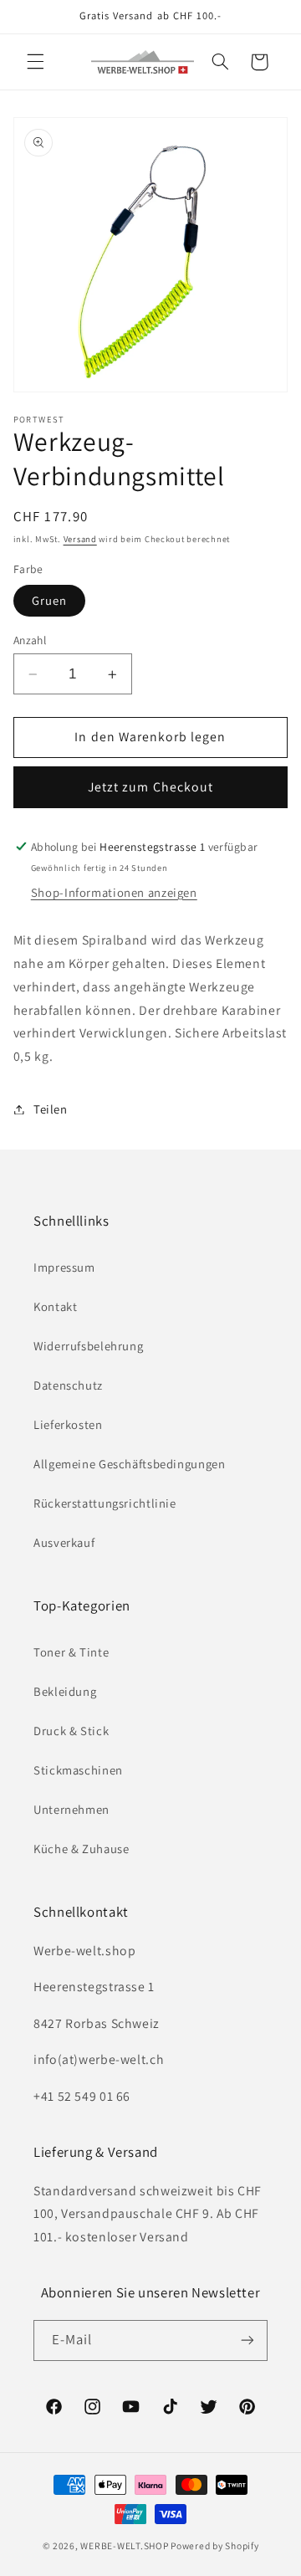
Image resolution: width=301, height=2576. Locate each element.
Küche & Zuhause (81, 1849)
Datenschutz (68, 1385)
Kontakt (55, 1306)
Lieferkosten (68, 1424)
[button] (35, 62)
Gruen (49, 600)
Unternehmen (71, 1809)
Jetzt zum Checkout (150, 787)
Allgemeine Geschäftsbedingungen (130, 1464)
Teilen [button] (51, 1109)
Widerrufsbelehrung (88, 1346)
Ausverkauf (64, 1542)
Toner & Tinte (71, 1652)
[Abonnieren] (247, 2340)
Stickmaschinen (78, 1770)
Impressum (64, 1267)
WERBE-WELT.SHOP (124, 2545)
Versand (80, 539)
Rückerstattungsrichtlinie (105, 1503)
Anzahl (30, 640)
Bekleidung (65, 1691)
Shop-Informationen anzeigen (114, 892)
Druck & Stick (71, 1731)
